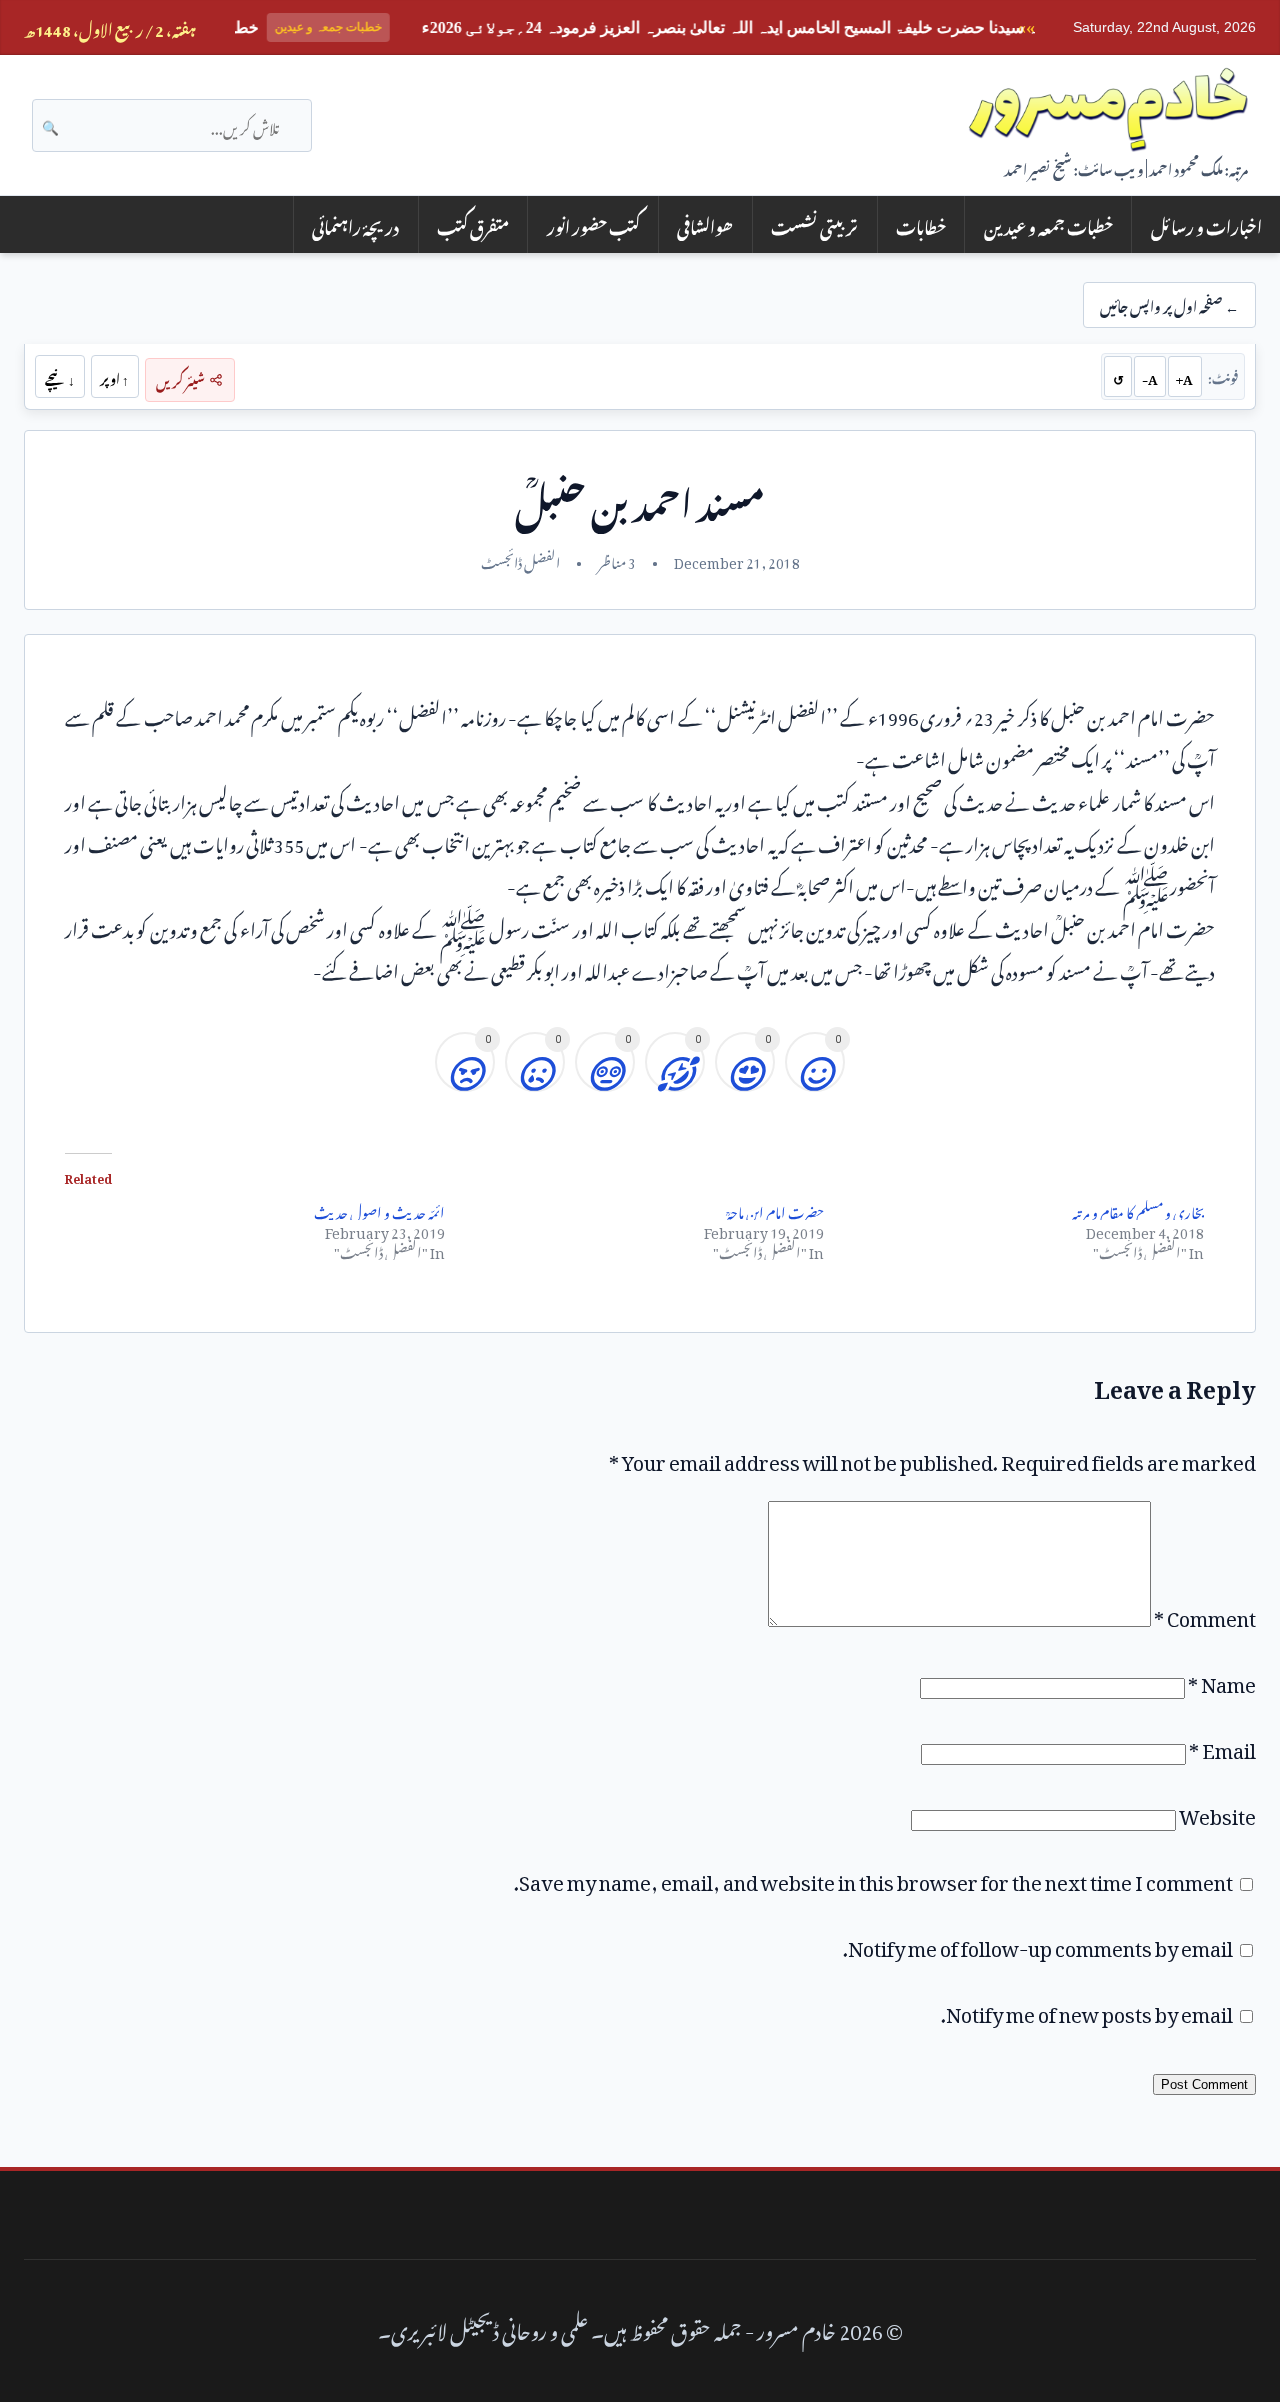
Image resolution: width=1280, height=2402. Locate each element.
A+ (1184, 376)
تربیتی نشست (814, 224)
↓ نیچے (60, 376)
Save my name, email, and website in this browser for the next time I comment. (873, 1878)
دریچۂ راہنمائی (355, 224)
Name (1222, 1680)
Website (1217, 1812)
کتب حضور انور (593, 224)
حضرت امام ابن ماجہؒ (775, 1209)
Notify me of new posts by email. (1087, 2010)
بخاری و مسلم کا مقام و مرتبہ (1138, 1209)
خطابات (921, 224)
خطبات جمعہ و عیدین (1048, 224)
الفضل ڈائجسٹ (520, 560)
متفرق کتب (473, 224)
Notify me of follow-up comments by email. (1038, 1944)
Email (1222, 1746)
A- (1150, 376)
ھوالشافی (705, 224)
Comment (1205, 1614)
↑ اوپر (114, 376)
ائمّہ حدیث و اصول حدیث (379, 1209)
